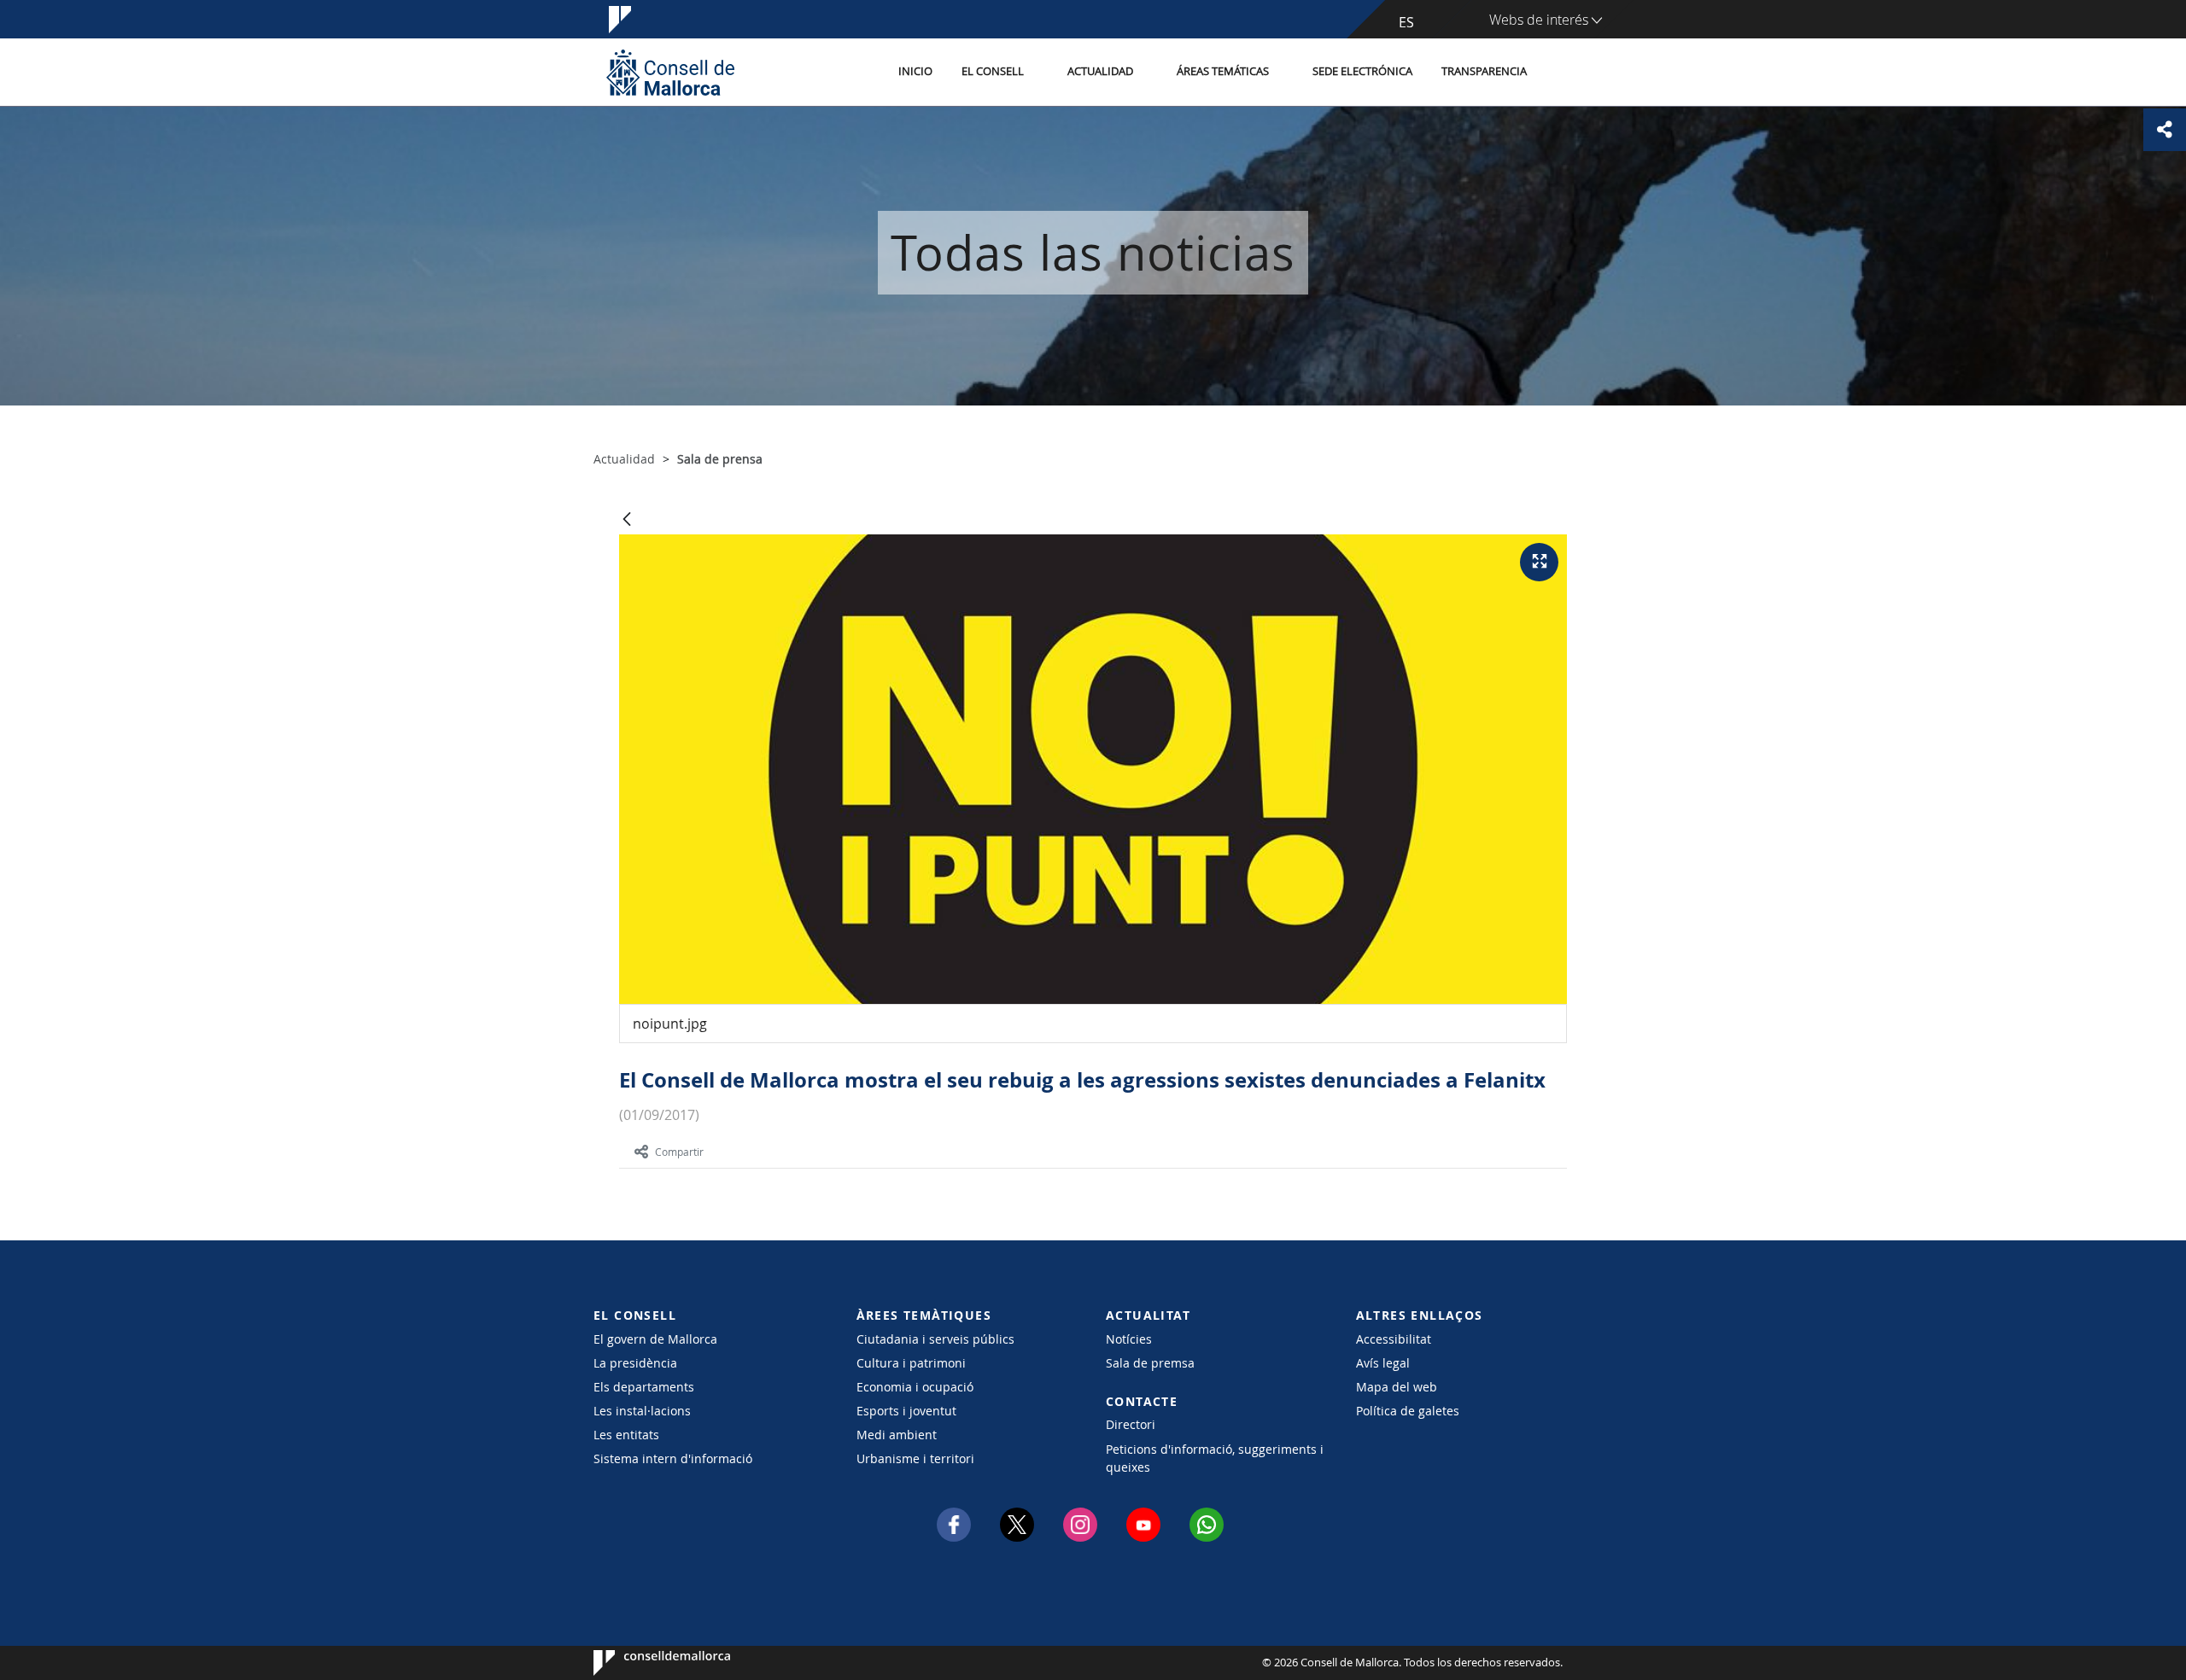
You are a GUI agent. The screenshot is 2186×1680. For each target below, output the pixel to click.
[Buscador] (1560, 73)
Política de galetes (1408, 1411)
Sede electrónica (1362, 71)
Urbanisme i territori (915, 1458)
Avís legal (1383, 1363)
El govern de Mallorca (655, 1339)
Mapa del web (1397, 1387)
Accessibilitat (1394, 1339)
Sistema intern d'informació (673, 1458)
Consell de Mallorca (645, 1663)
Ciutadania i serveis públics (935, 1339)
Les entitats (626, 1435)
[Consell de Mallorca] (670, 72)
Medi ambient (897, 1435)
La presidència (635, 1363)
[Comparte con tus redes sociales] (2165, 130)
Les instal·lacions (642, 1411)
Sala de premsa (1150, 1363)
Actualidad (1100, 71)
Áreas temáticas (1223, 71)
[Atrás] (627, 520)
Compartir (679, 1152)
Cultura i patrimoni (911, 1363)
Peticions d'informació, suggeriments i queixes (1215, 1458)
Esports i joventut (906, 1411)
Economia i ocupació (915, 1387)
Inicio (915, 71)
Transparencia (1484, 71)
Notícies (1129, 1339)
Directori (1131, 1424)
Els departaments (644, 1387)
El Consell (993, 71)
